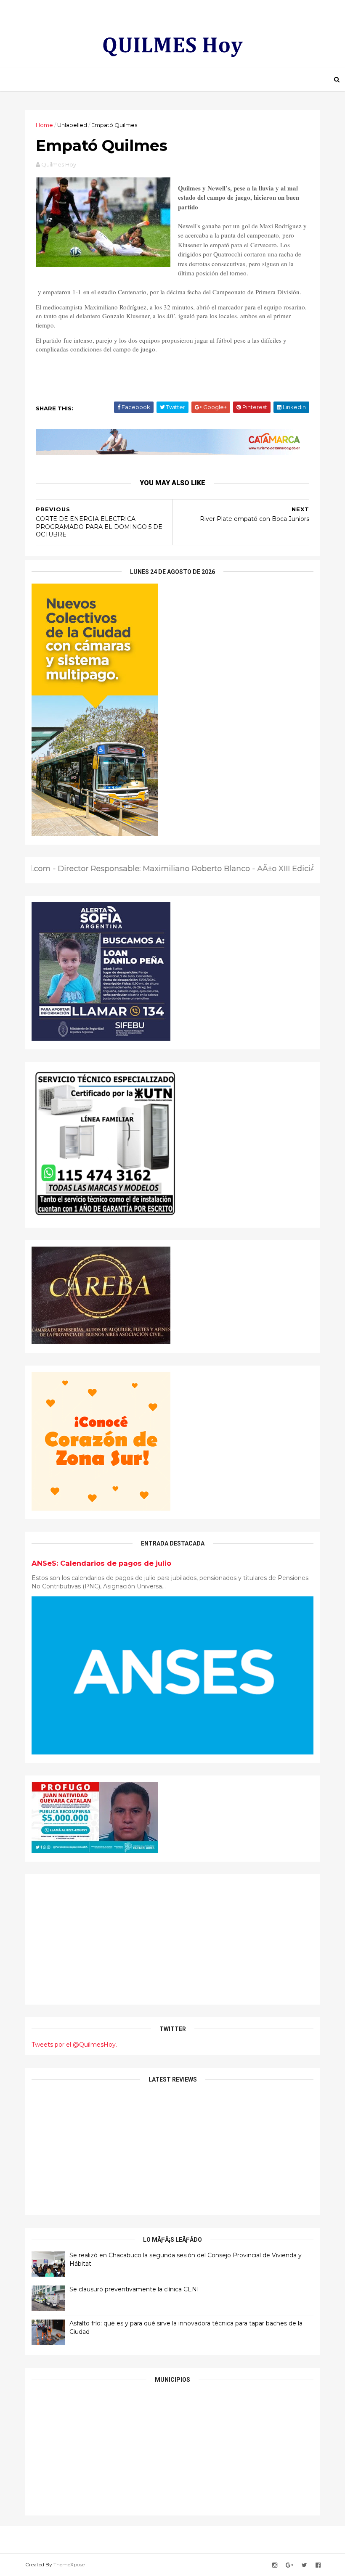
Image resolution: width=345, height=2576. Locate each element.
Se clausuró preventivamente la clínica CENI (134, 2289)
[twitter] (304, 2565)
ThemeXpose (69, 2564)
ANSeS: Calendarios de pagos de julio (101, 1563)
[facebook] (318, 2565)
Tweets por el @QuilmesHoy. (74, 2045)
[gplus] (289, 2565)
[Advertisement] (172, 1939)
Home (44, 125)
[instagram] (275, 2565)
